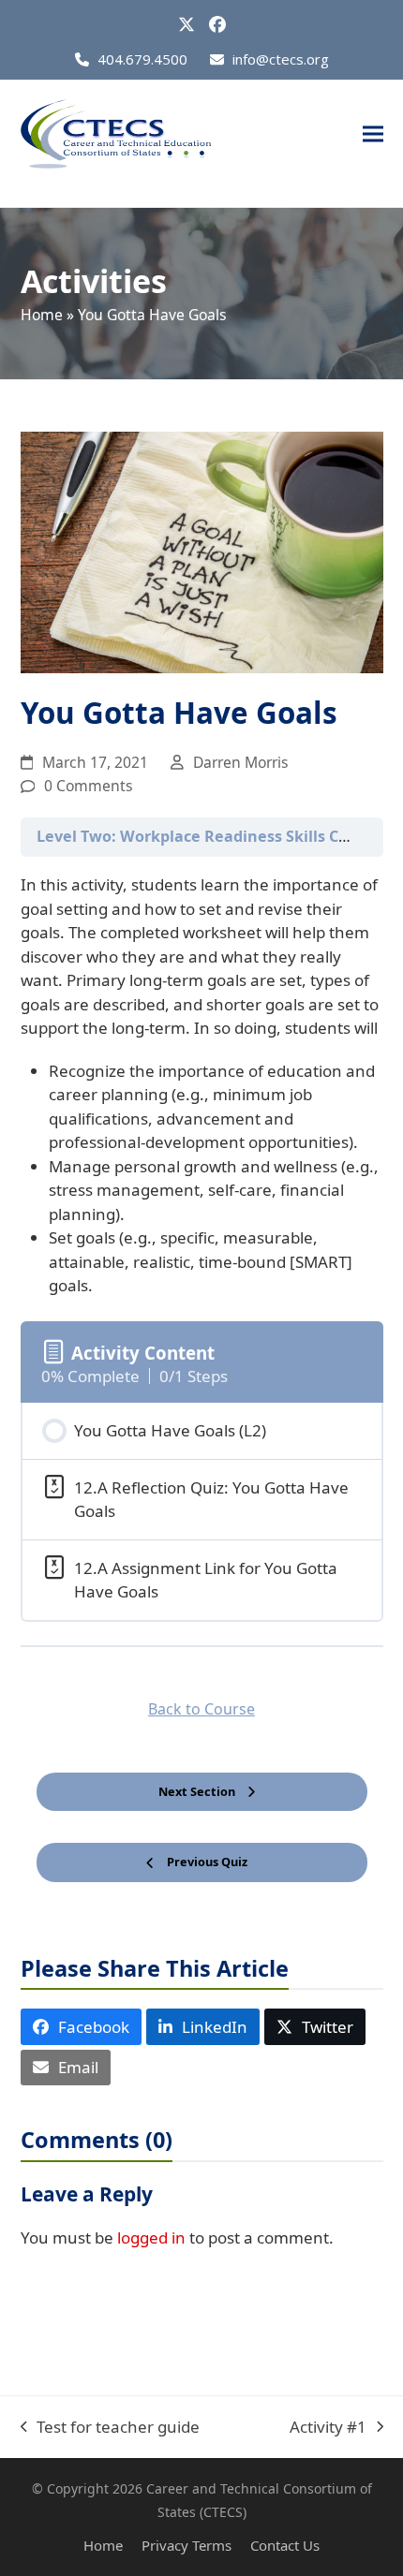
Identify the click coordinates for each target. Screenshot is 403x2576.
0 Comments (89, 786)
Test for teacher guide (111, 2428)
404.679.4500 (142, 59)
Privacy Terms (187, 2545)
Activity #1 (328, 2428)
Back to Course (201, 1709)
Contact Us (285, 2545)
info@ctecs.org (281, 59)
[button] (373, 134)
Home (42, 315)
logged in (151, 2237)
